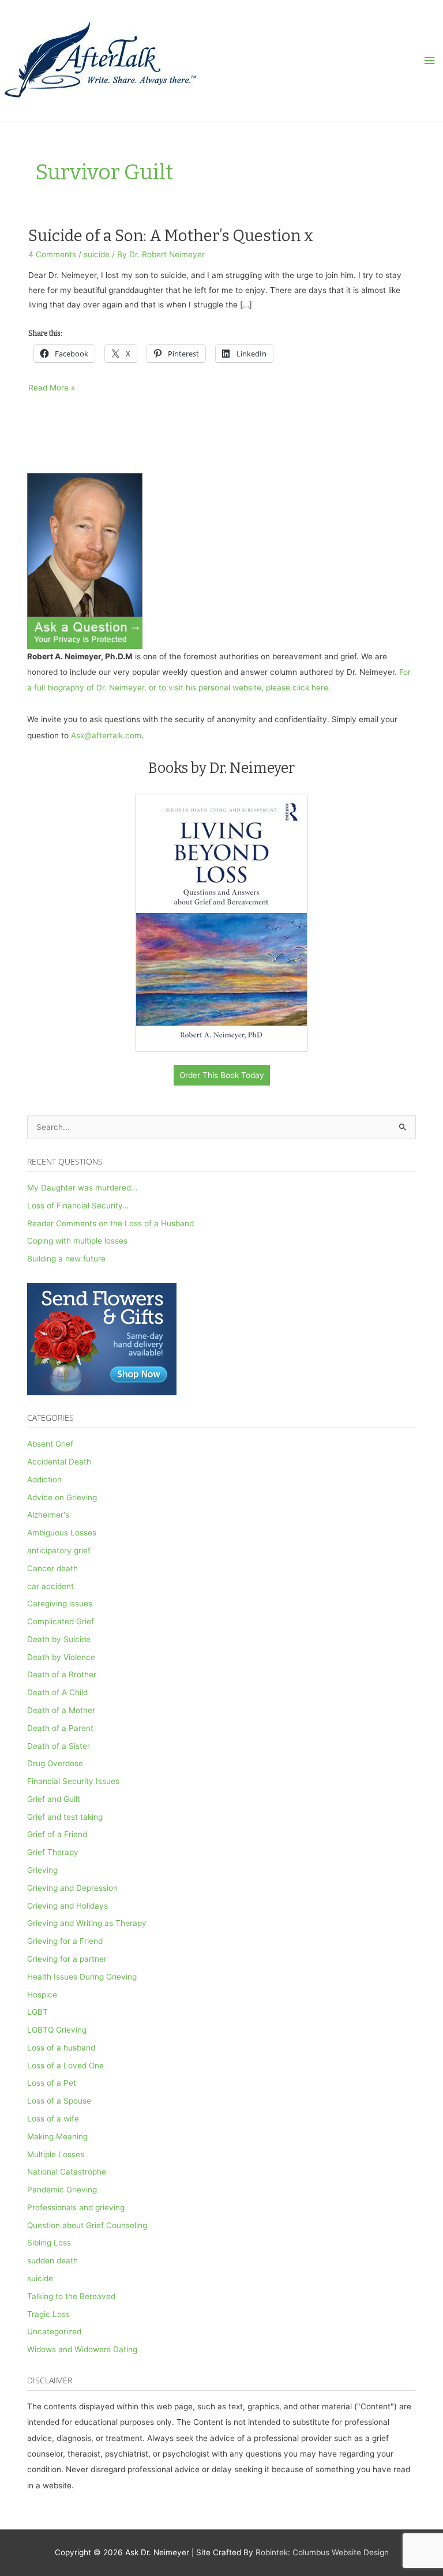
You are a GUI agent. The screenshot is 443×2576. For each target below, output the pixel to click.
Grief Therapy (53, 1852)
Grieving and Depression (72, 1888)
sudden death (52, 2260)
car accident (50, 1586)
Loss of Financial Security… (78, 1206)
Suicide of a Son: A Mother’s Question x (171, 236)
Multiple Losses (56, 2154)
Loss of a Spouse (59, 2101)
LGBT (37, 2012)
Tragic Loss (48, 2314)
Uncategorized (54, 2331)
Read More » (52, 389)
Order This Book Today (222, 1075)
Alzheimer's (48, 1515)
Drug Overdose (55, 1763)
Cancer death (52, 1568)
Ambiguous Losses (62, 1533)
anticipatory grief (59, 1550)
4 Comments (52, 254)
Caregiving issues (60, 1604)
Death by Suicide (59, 1639)
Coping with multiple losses (77, 1241)
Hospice (42, 1995)
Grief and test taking (65, 1817)
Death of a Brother (62, 1674)
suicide (97, 254)
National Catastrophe (67, 2172)
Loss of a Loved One (65, 2066)
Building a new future (66, 1259)
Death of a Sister (59, 1746)
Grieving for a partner (67, 1959)
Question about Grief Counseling (87, 2225)
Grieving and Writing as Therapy (87, 1923)
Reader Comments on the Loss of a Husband (110, 1223)
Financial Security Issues (73, 1781)
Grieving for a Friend (65, 1941)
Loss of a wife (53, 2119)
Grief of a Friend (57, 1834)
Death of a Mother (61, 1710)
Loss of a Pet (52, 2083)
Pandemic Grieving (62, 2190)
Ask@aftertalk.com (106, 735)
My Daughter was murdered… (82, 1188)
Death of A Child (57, 1692)
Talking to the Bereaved (71, 2296)
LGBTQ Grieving (57, 2030)
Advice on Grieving (62, 1497)
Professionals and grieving (76, 2207)
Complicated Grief (61, 1621)
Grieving (42, 1870)
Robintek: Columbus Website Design (322, 2552)
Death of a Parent (60, 1728)
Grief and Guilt (54, 1799)
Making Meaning (57, 2136)
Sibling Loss (49, 2243)
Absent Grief (50, 1444)
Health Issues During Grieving (82, 1977)
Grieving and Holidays (67, 1906)
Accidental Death (59, 1462)
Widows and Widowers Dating (82, 2349)
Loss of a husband (61, 2048)
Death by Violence (61, 1657)
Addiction (44, 1479)
